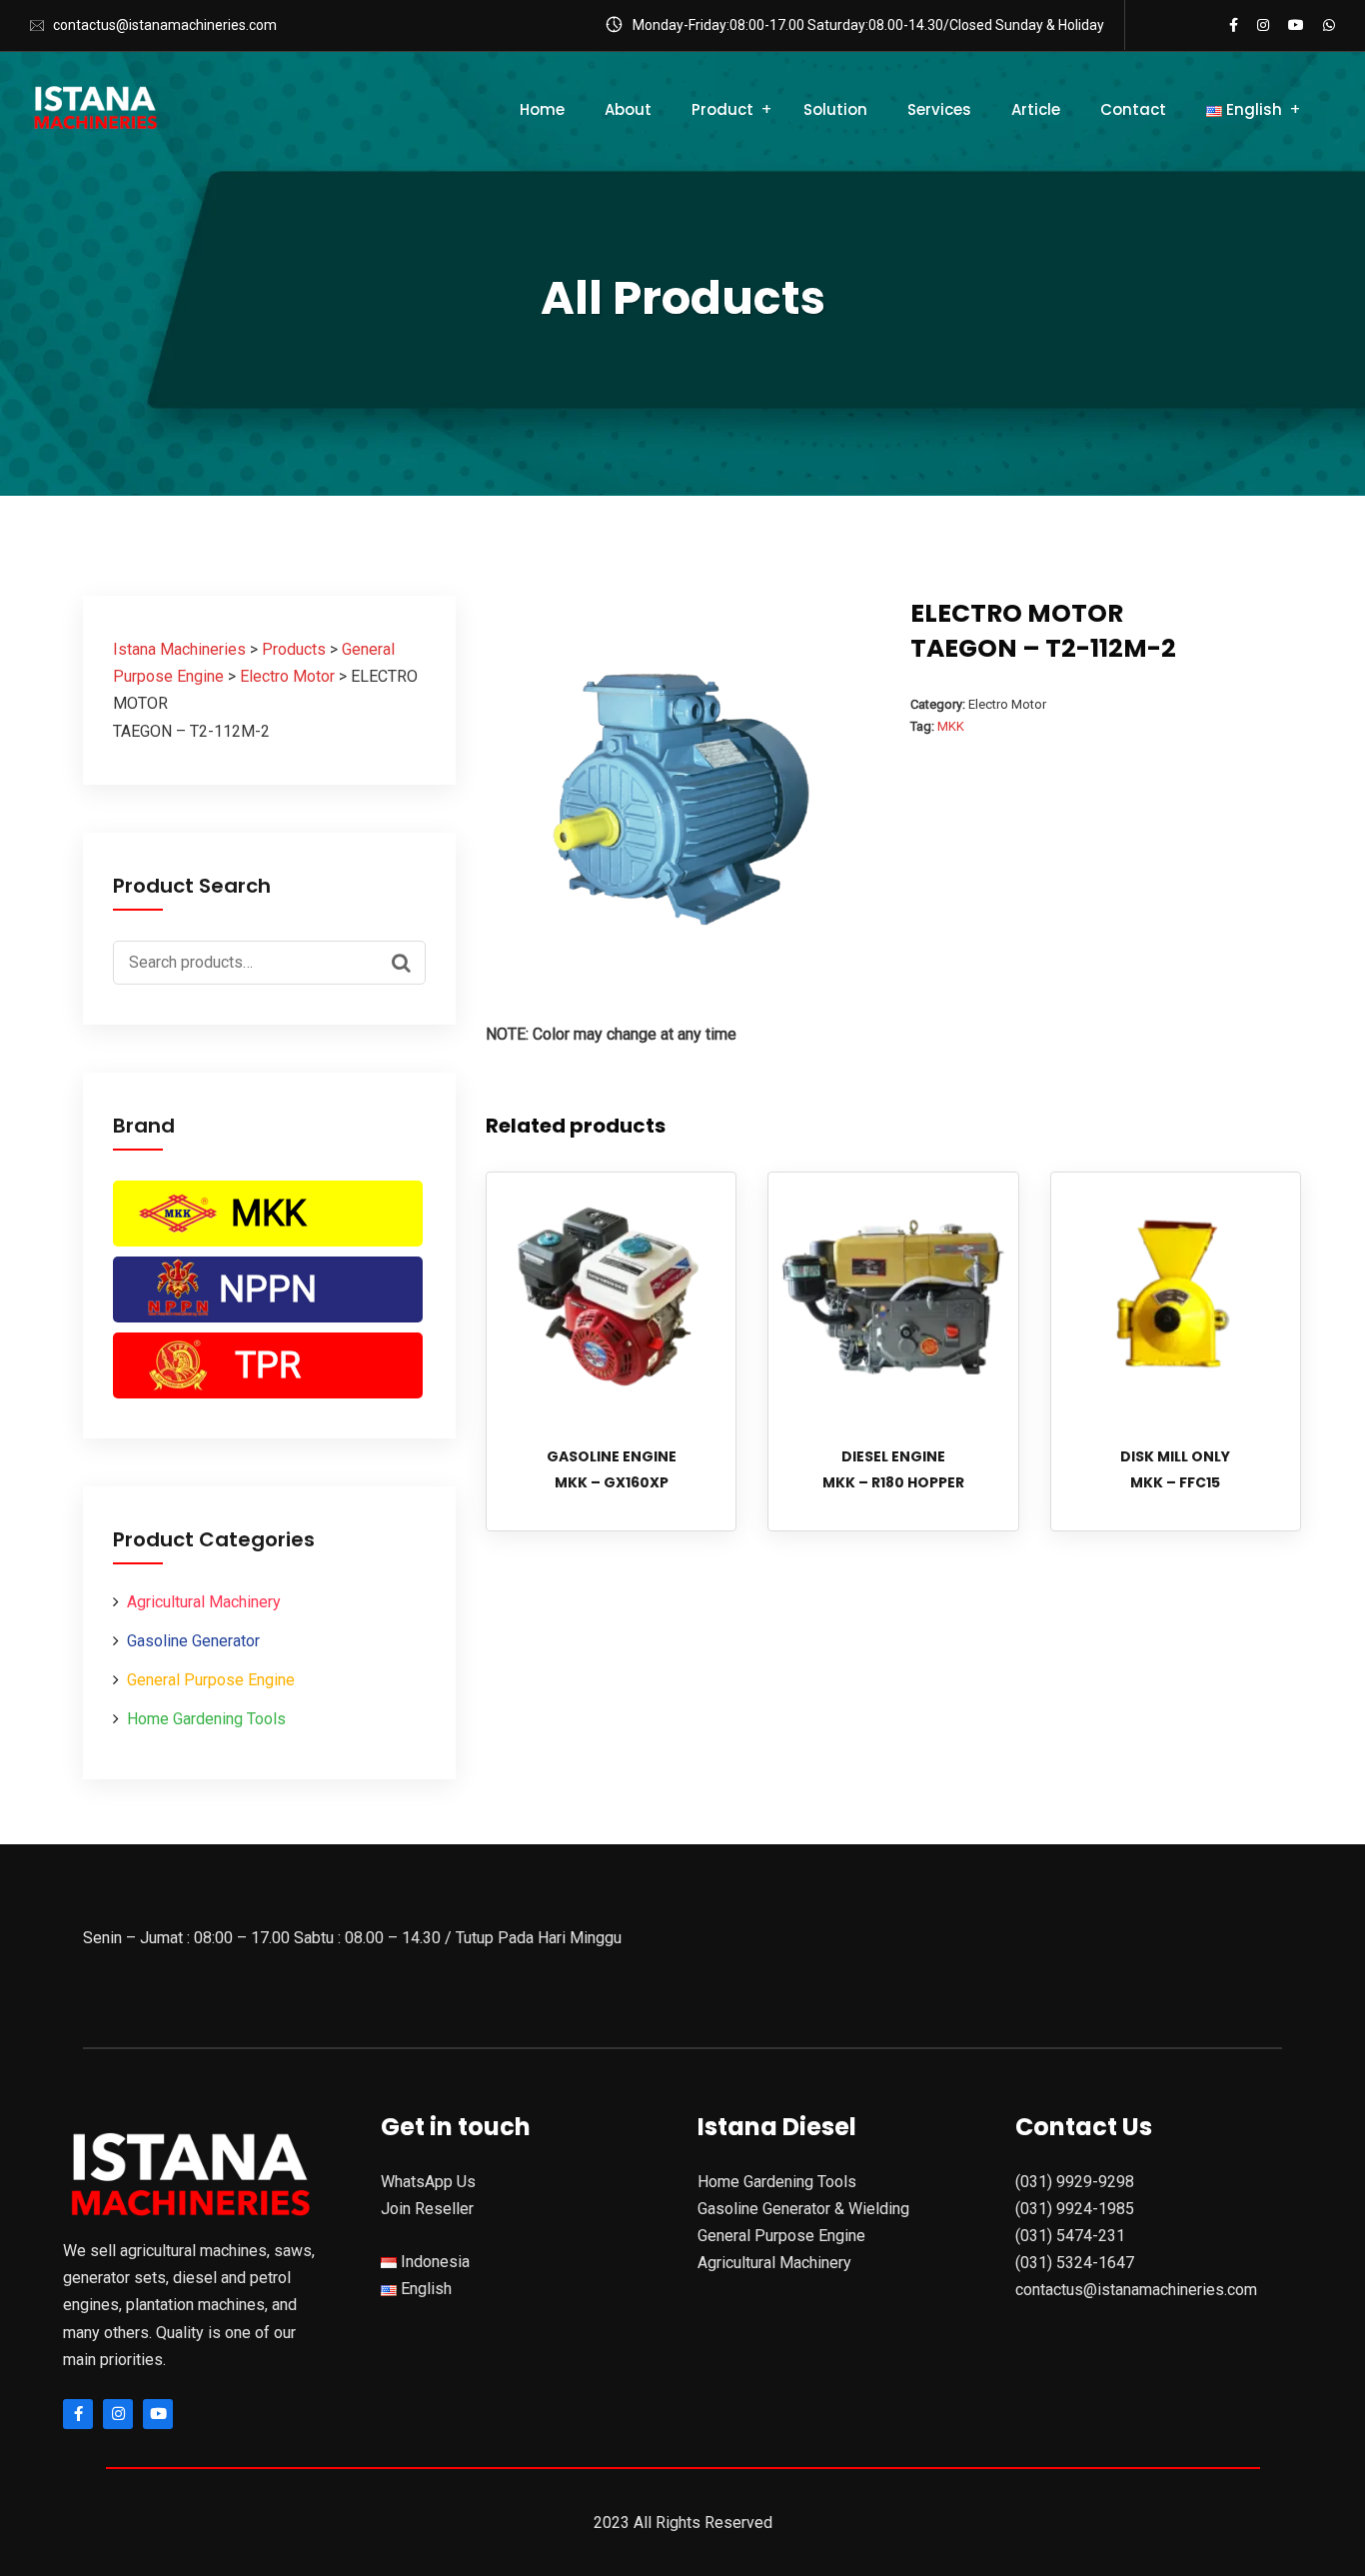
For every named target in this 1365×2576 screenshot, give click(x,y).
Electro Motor (1007, 704)
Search (406, 961)
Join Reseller (427, 2209)
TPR (268, 1365)
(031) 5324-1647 (1075, 2263)
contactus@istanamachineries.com (165, 25)
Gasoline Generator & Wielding (803, 2209)
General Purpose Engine (211, 1680)
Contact (1133, 109)
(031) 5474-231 (1070, 2236)
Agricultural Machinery (204, 1602)
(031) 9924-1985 (1075, 2209)
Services (939, 109)
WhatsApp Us (428, 2182)
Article (1036, 109)
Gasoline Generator (193, 1641)
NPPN (268, 1289)
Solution (835, 109)
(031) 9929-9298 (1075, 2182)
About (628, 109)
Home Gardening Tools (206, 1719)
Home (542, 109)
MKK (268, 1214)
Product (722, 109)
